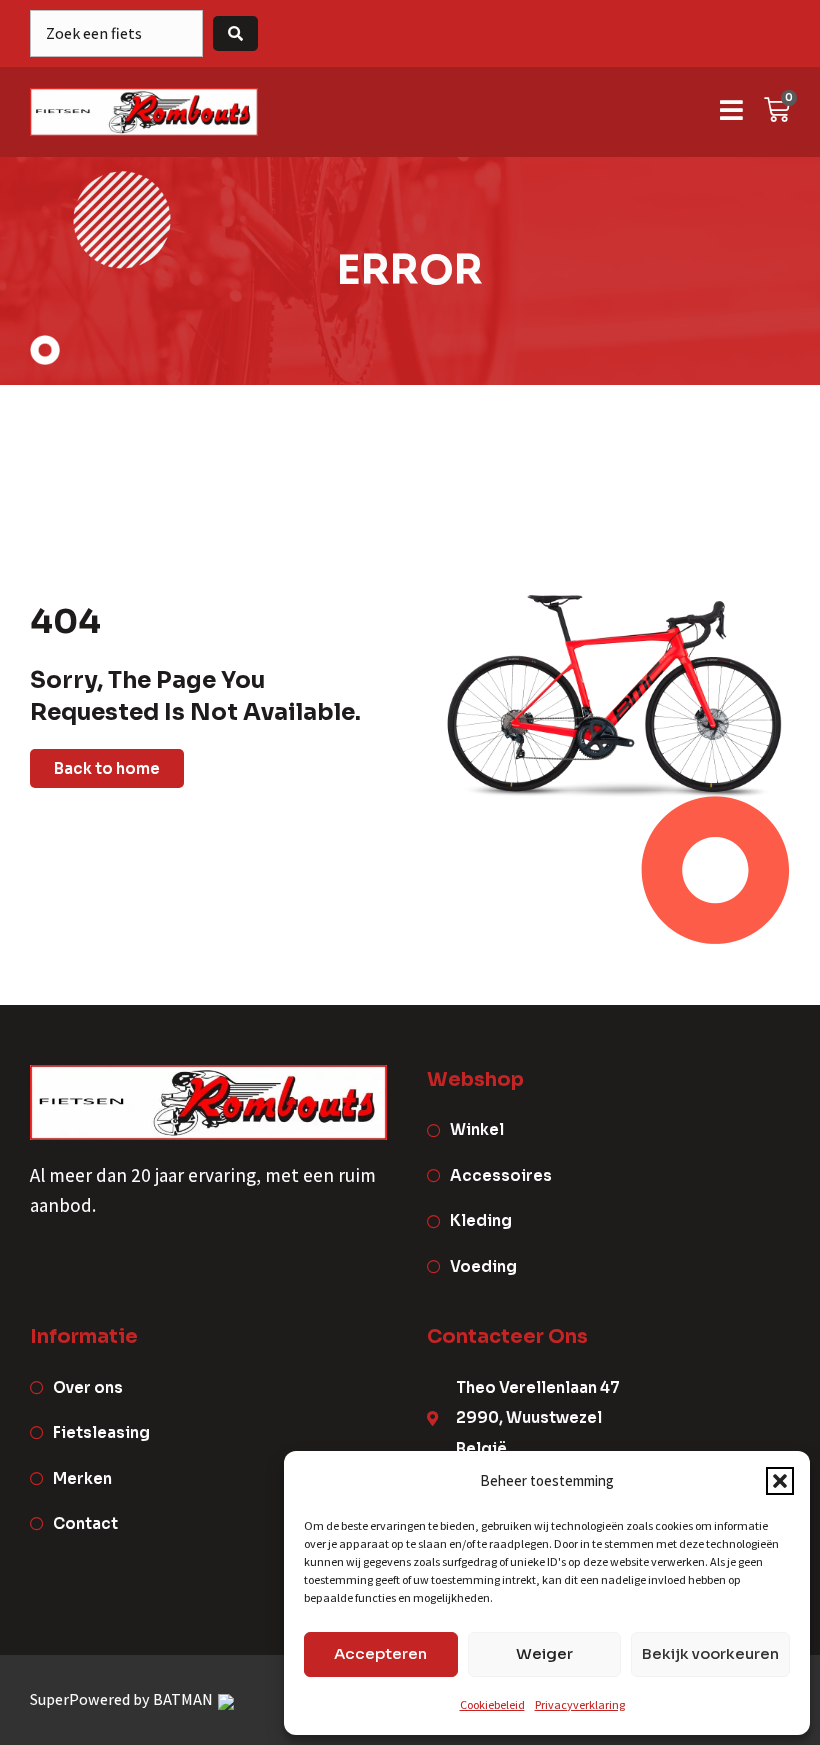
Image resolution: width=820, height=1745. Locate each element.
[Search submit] (235, 33)
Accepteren (380, 1653)
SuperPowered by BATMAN (123, 1699)
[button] (780, 1481)
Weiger (544, 1653)
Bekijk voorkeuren (710, 1653)
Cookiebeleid (492, 1704)
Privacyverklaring (580, 1704)
